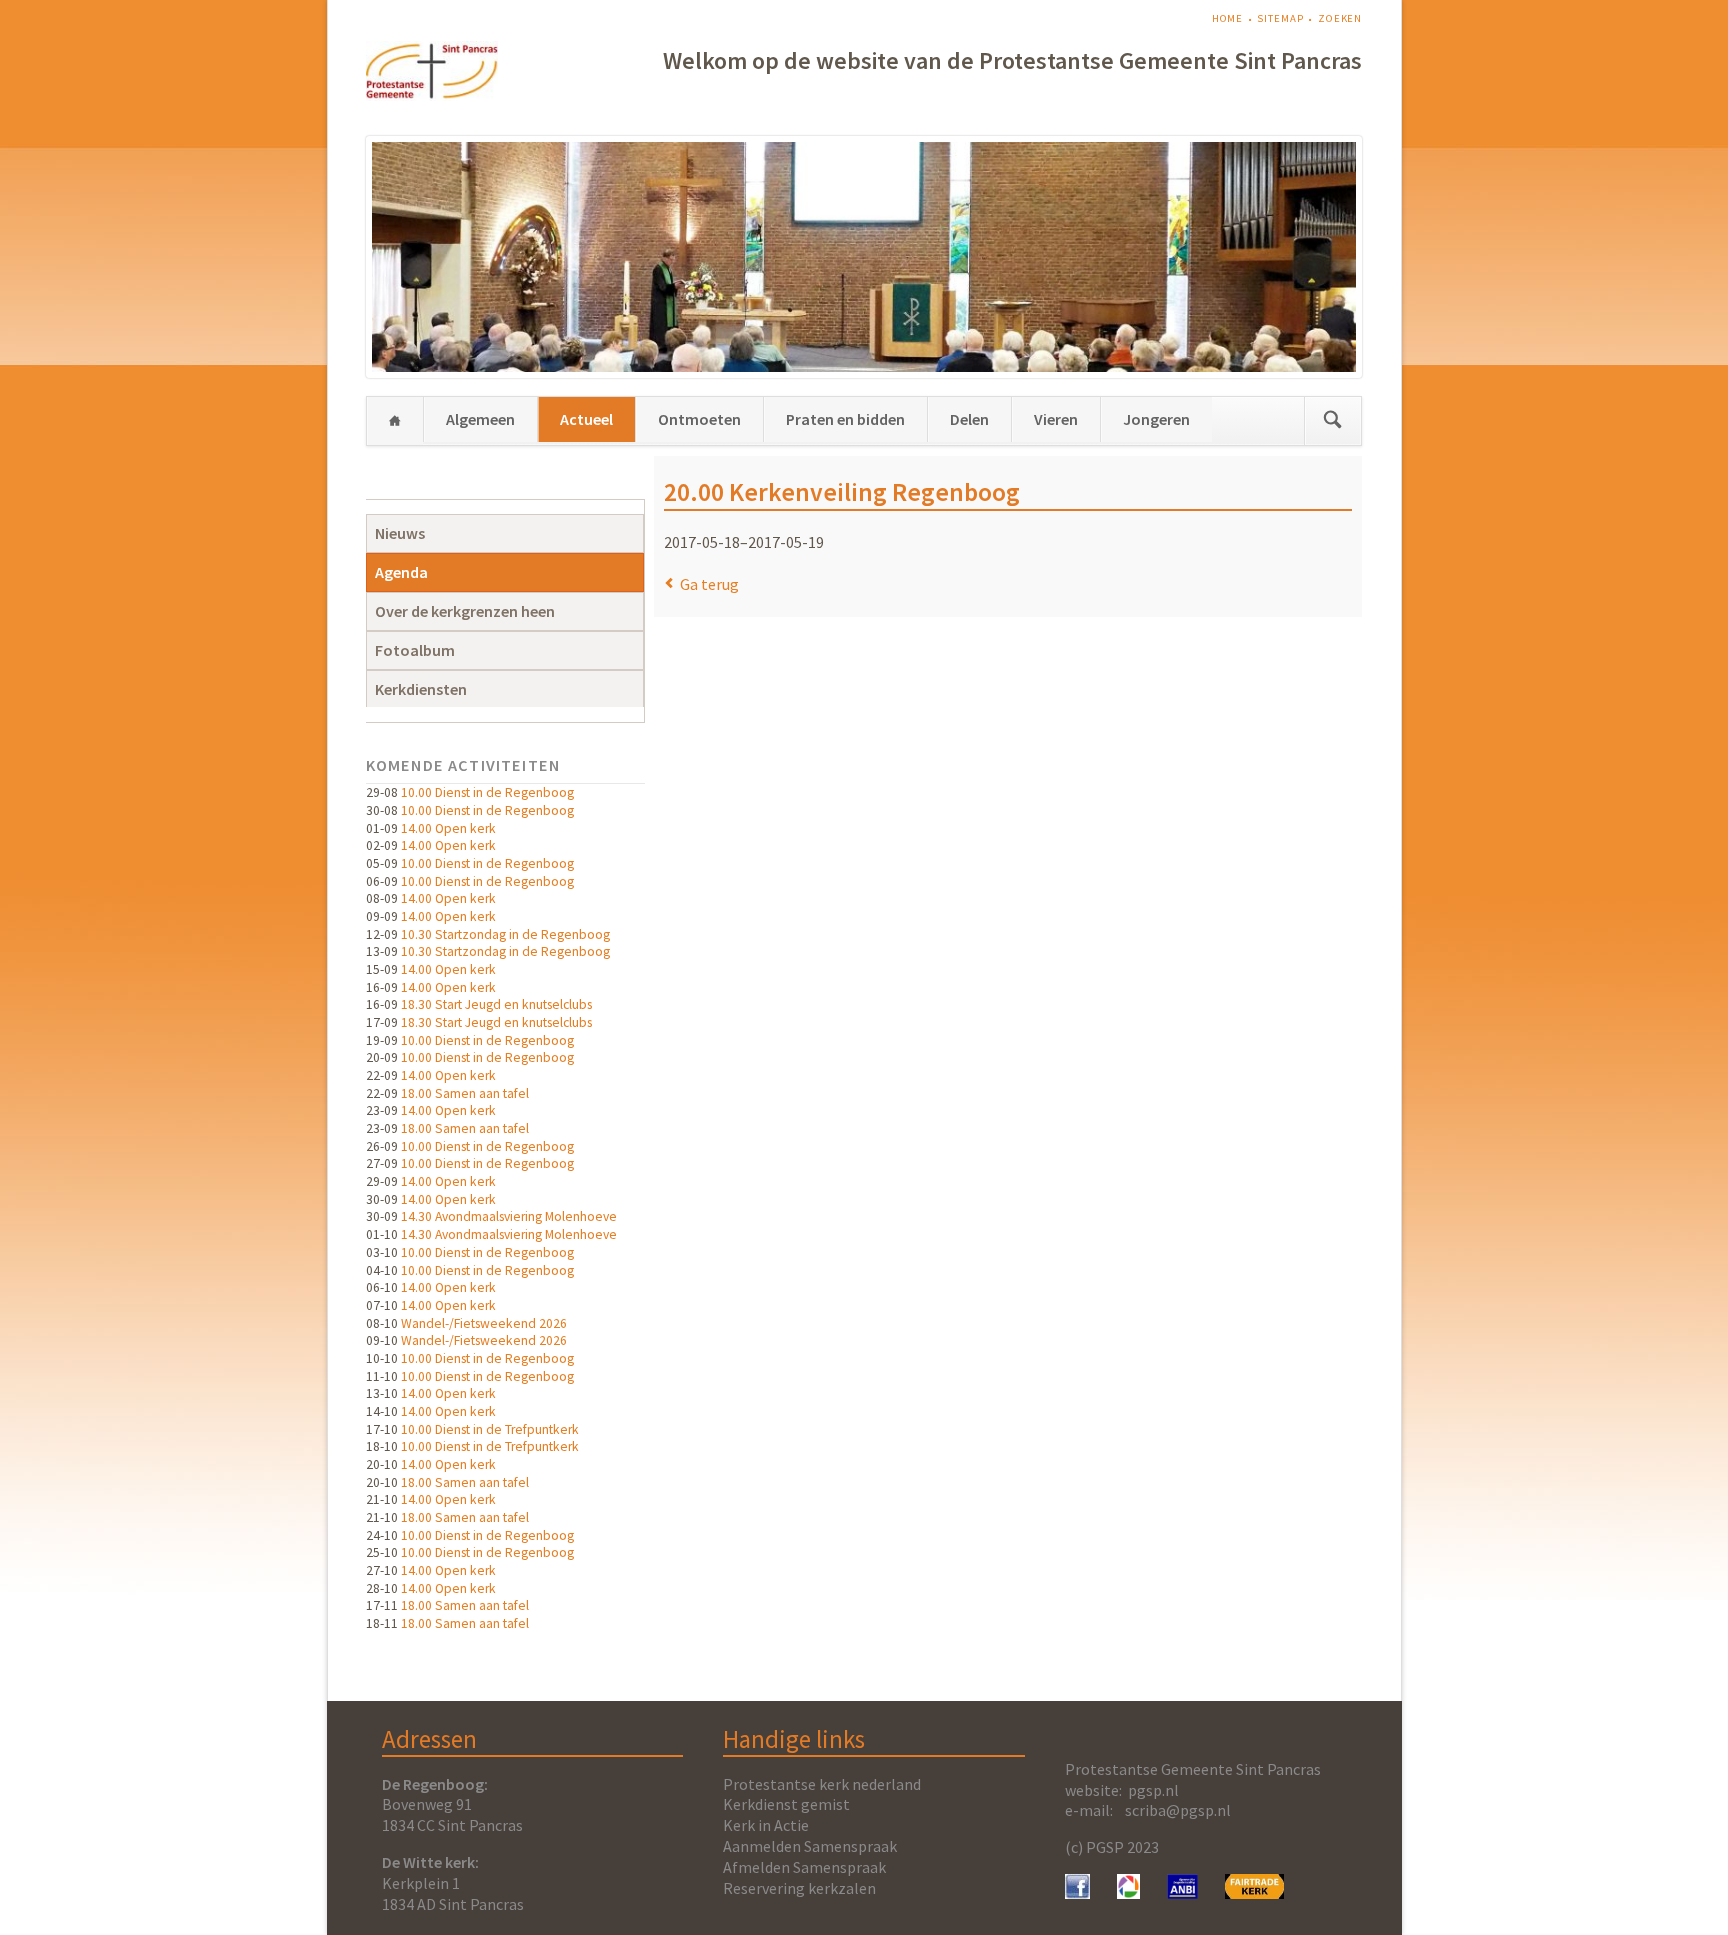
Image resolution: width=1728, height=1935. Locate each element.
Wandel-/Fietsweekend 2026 (484, 1323)
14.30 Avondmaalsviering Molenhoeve (509, 1216)
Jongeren (1156, 419)
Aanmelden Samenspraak (810, 1846)
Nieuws (400, 533)
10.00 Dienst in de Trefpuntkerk (490, 1429)
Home (1228, 18)
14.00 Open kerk (448, 828)
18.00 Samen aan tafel (465, 1093)
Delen (969, 419)
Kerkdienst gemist (786, 1804)
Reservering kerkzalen (799, 1888)
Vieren (1056, 419)
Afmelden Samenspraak (804, 1867)
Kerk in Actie (766, 1825)
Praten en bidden (845, 419)
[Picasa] (1128, 1893)
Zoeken (1340, 18)
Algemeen (480, 419)
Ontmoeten (699, 419)
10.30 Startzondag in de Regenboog (505, 934)
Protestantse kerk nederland (822, 1784)
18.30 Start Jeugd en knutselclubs (496, 1004)
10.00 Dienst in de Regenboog (487, 792)
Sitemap (1280, 18)
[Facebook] (1077, 1893)
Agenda (401, 572)
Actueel (586, 419)
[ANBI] (1183, 1893)
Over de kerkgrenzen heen (465, 611)
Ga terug (709, 584)
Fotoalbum (415, 650)
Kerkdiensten (421, 689)
